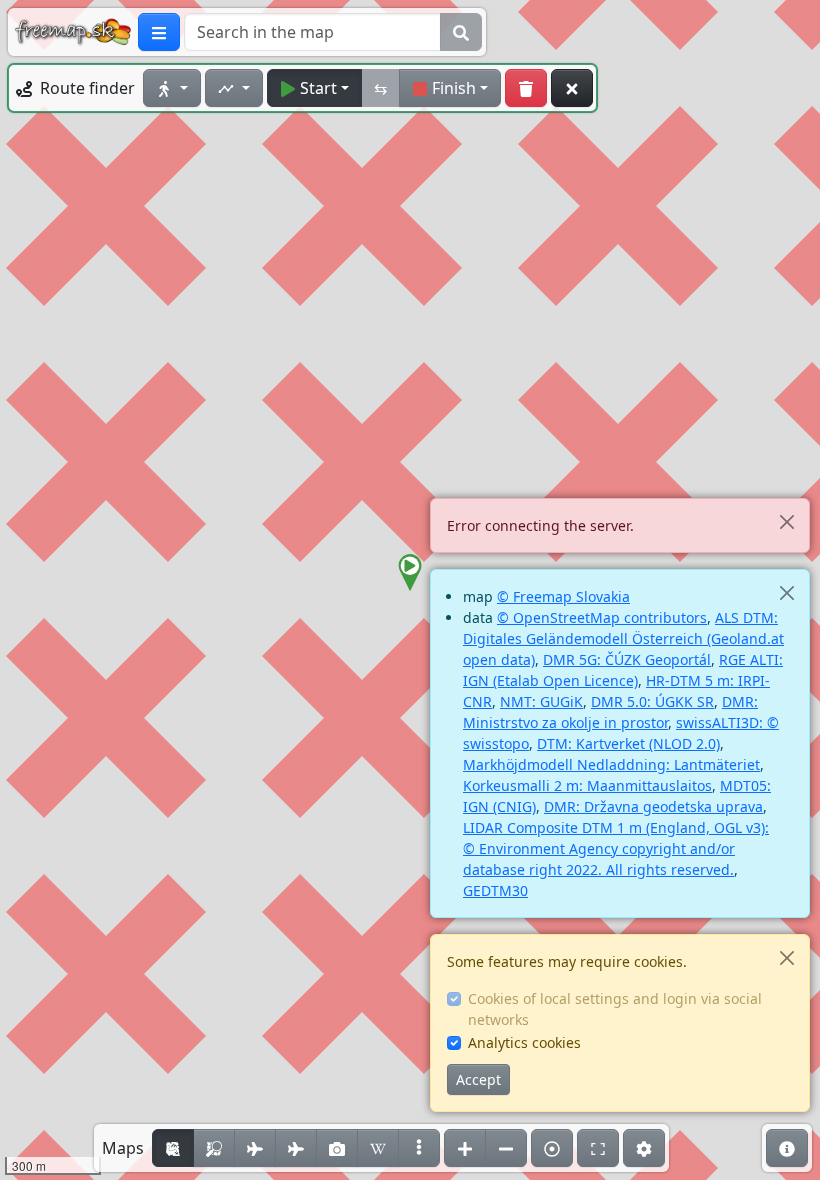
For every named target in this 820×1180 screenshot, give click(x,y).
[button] (410, 573)
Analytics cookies (524, 1042)
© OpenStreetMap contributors (602, 617)
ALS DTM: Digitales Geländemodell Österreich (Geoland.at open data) (623, 638)
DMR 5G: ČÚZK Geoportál (627, 659)
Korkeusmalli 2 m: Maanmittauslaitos (587, 785)
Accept (478, 1079)
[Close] (786, 521)
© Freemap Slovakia (563, 596)
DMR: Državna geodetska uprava (653, 806)
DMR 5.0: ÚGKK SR (652, 701)
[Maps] (419, 1148)
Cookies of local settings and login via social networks (615, 1009)
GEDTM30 (495, 890)
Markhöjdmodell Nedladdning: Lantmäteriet (611, 764)
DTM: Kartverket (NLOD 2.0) (628, 743)
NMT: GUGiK (541, 701)
